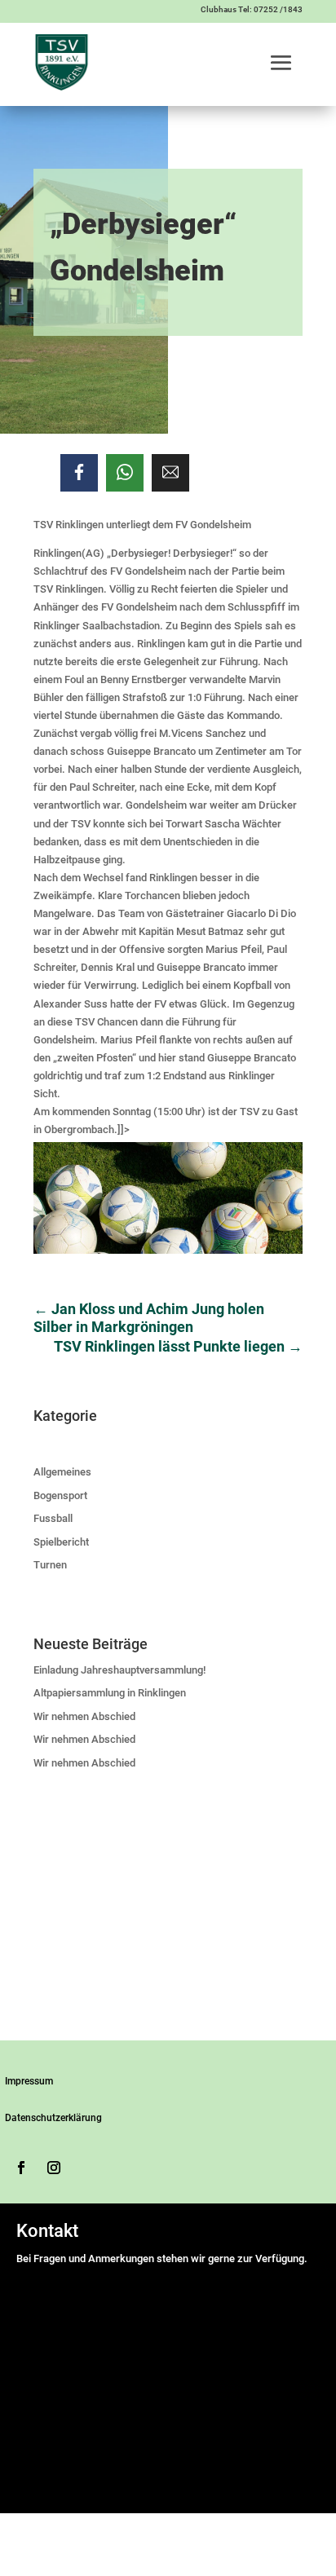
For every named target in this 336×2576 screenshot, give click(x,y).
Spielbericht (61, 1542)
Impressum (29, 2081)
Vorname (188, 2295)
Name (34, 2277)
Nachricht (43, 2369)
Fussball (53, 1518)
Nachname (192, 2313)
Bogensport (60, 1495)
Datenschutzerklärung (53, 2118)
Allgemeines (62, 1472)
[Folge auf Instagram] (54, 2168)
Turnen (50, 1565)
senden (40, 2488)
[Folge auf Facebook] (21, 2168)
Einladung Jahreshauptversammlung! (119, 1670)
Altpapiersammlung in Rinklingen (110, 1693)
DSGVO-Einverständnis (73, 2387)
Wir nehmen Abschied (84, 1716)
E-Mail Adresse (55, 2331)
